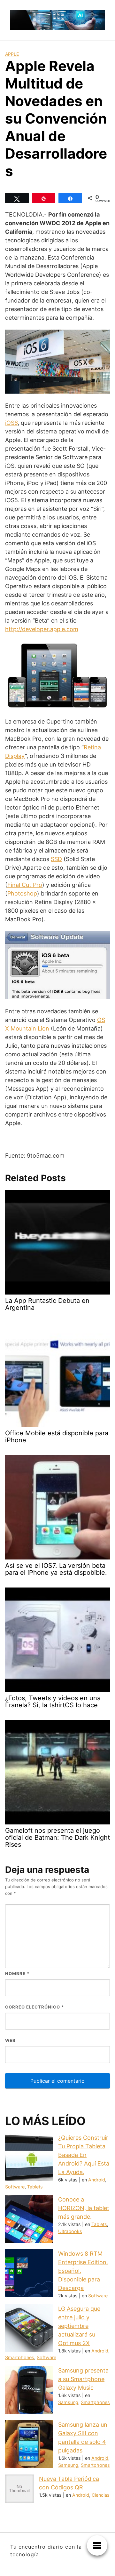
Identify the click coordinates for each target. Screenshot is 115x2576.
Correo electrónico (34, 2007)
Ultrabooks (70, 2231)
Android (97, 2180)
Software (15, 2187)
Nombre (17, 1973)
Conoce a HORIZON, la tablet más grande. (84, 2208)
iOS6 (11, 423)
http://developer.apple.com (42, 629)
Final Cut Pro (25, 885)
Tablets (35, 2187)
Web (10, 2040)
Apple (12, 54)
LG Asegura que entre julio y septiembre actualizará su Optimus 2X (79, 2326)
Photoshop (22, 893)
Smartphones (20, 2357)
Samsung (68, 2402)
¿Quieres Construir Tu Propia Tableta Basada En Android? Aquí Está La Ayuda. (84, 2155)
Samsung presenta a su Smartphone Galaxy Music (83, 2379)
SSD (56, 859)
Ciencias (101, 2495)
